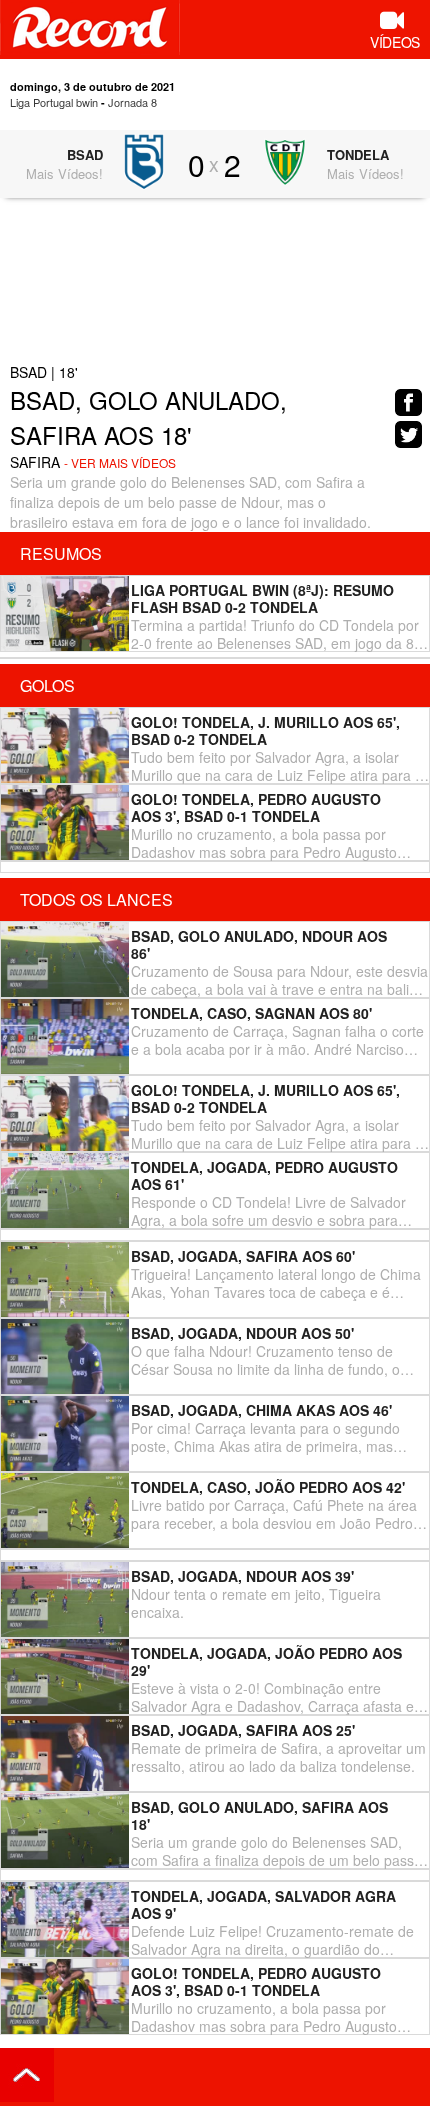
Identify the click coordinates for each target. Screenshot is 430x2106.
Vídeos (395, 42)
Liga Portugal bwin (54, 102)
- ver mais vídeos (120, 462)
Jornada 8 (132, 102)
